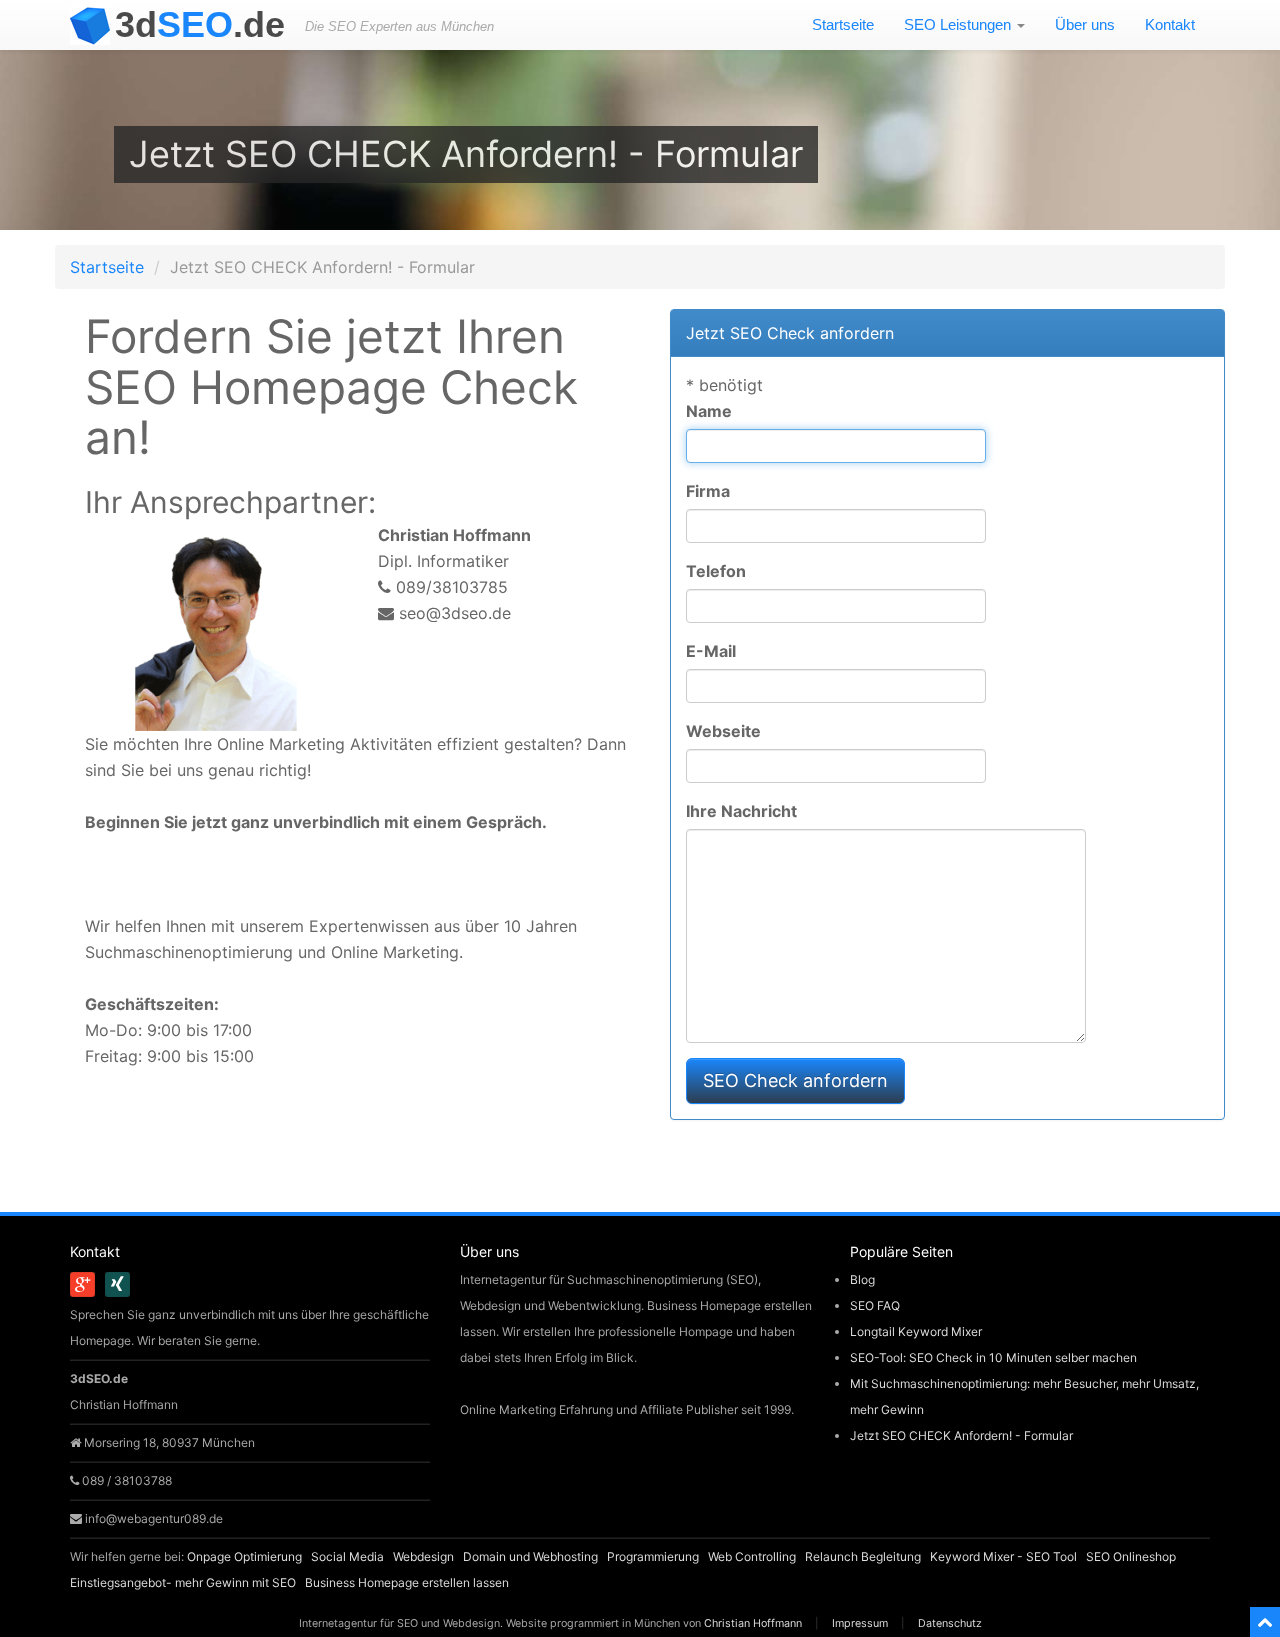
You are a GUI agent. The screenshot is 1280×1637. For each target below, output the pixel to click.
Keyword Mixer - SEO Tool (1003, 1556)
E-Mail (711, 651)
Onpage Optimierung (244, 1556)
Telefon (716, 571)
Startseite (843, 24)
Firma (708, 491)
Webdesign (423, 1556)
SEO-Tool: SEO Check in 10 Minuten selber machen (993, 1357)
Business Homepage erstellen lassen (407, 1582)
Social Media (347, 1556)
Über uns (1085, 24)
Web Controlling (752, 1556)
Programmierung (653, 1556)
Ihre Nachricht (741, 811)
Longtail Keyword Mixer (916, 1331)
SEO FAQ (875, 1305)
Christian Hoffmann (753, 1623)
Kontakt (1170, 24)
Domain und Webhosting (530, 1556)
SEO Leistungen (959, 24)
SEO (200, 24)
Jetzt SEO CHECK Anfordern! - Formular (961, 1435)
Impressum (860, 1623)
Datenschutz (950, 1623)
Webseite (723, 731)
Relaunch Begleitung (863, 1556)
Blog (862, 1279)
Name (709, 411)
